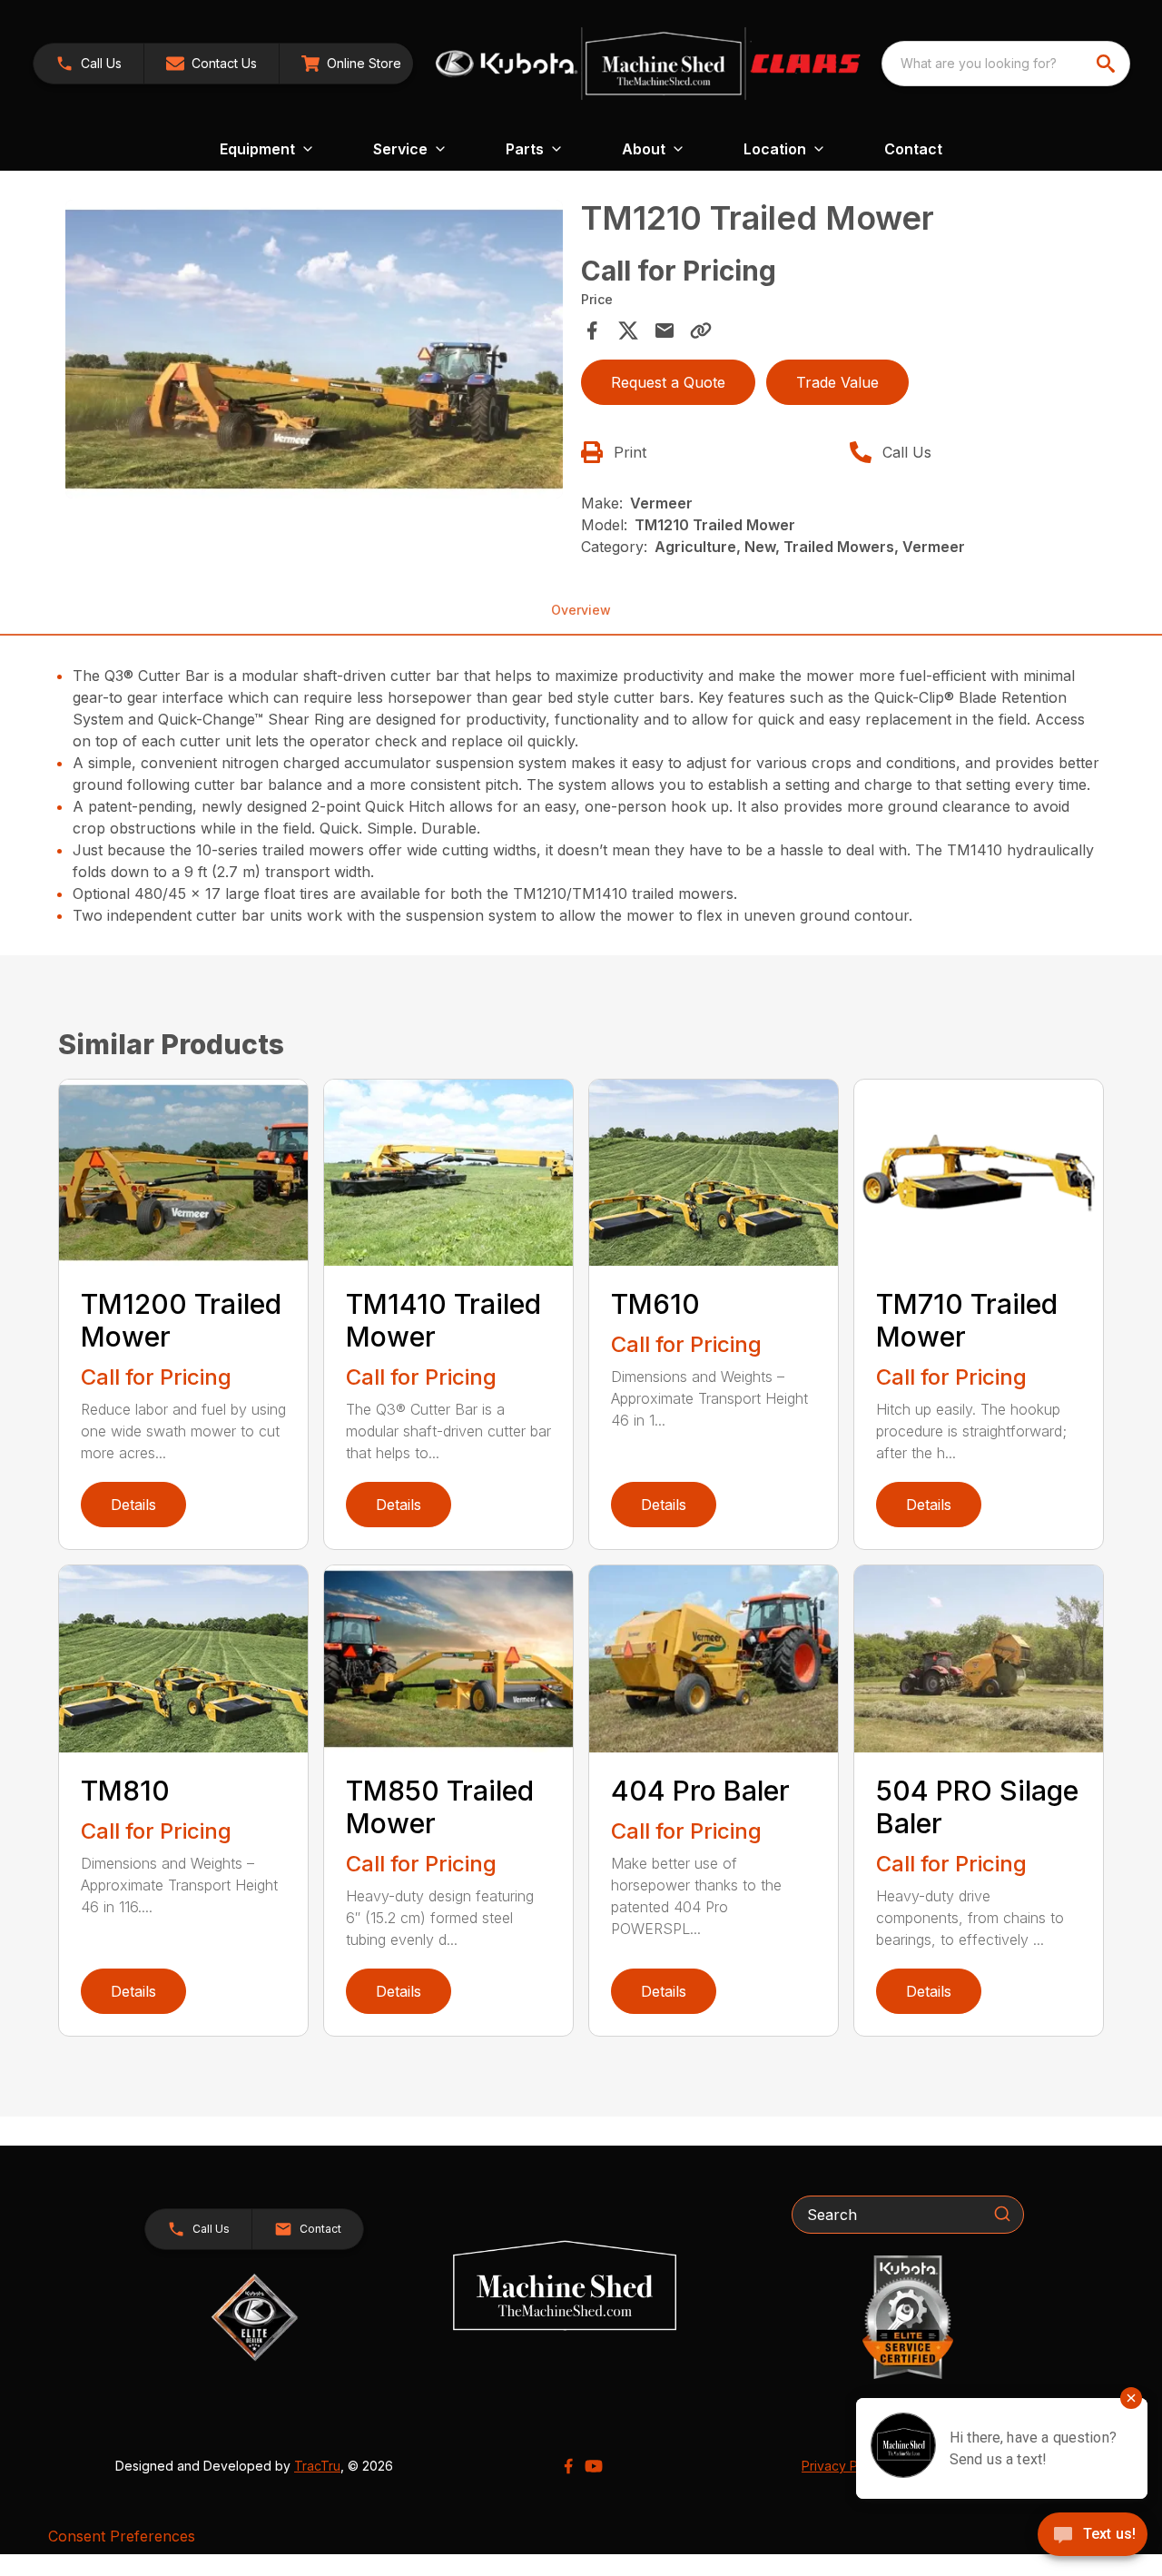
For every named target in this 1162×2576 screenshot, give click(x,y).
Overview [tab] (581, 610)
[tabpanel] (314, 352)
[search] (1108, 64)
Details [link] (133, 1505)
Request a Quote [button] (668, 382)
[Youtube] (594, 2466)
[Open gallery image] (314, 349)
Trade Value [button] (837, 382)
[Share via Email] (665, 331)
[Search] (1002, 2214)
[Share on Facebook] (592, 331)
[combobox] (1006, 64)
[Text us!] (1093, 2536)
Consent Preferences (122, 2536)
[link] (351, 64)
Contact (913, 149)
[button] (89, 64)
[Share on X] (628, 331)
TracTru (317, 2466)
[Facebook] (568, 2466)
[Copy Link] (701, 331)
